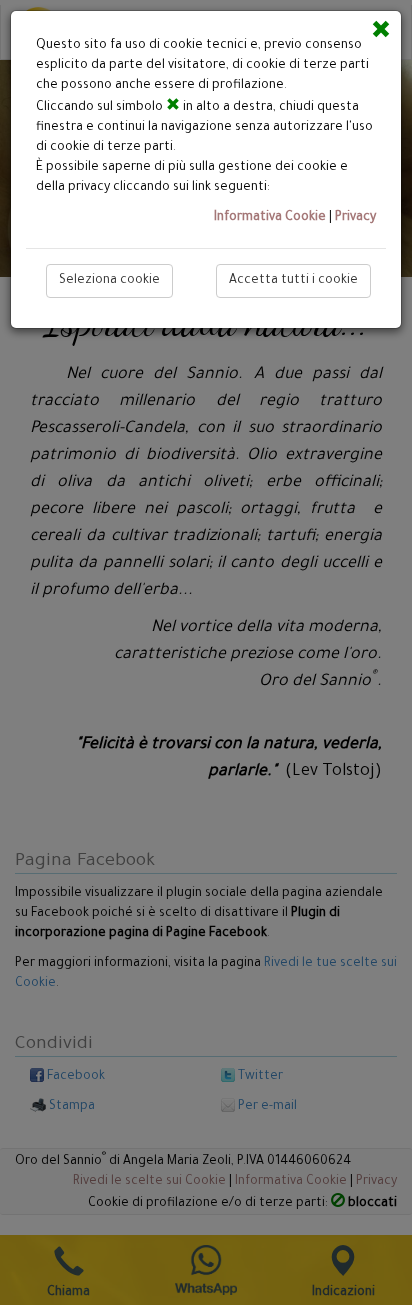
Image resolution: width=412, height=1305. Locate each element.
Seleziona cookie (109, 281)
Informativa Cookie (270, 218)
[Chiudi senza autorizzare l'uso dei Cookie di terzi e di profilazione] (381, 29)
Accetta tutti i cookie (293, 281)
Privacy (355, 218)
